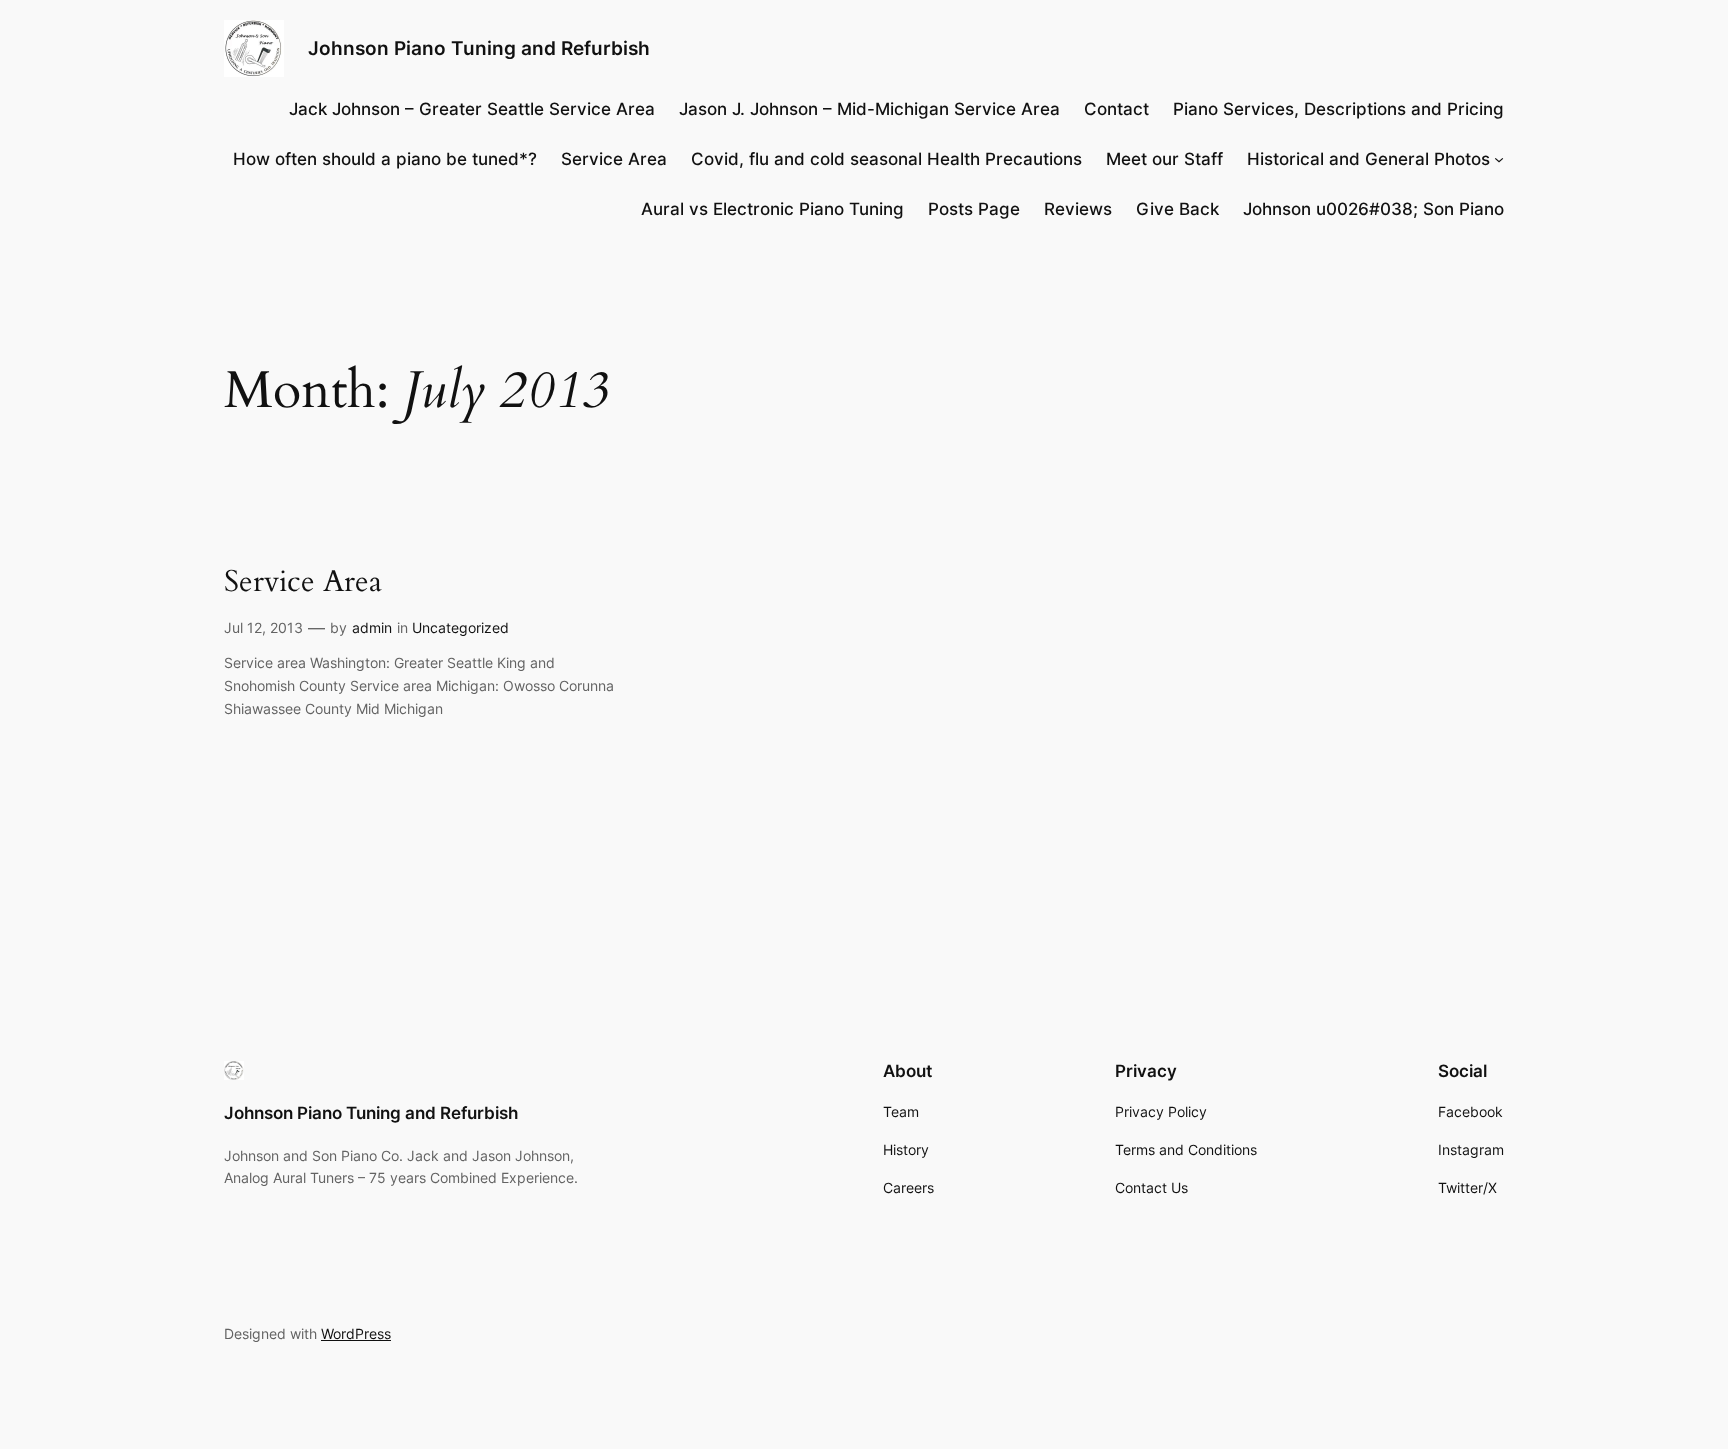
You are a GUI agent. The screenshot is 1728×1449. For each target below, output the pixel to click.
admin (372, 627)
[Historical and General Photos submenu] (1499, 159)
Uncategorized (460, 627)
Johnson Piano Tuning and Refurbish (479, 48)
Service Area (303, 583)
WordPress (356, 1333)
